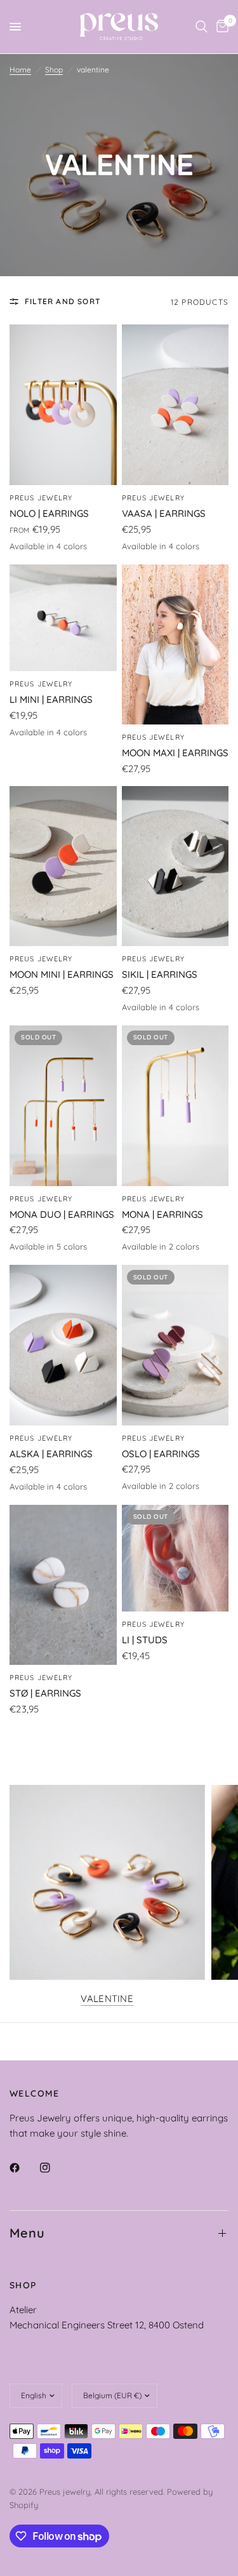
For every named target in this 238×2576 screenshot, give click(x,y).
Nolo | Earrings (49, 513)
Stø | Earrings (45, 1693)
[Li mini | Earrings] (63, 618)
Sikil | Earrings (160, 974)
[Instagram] (54, 2168)
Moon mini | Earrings (62, 974)
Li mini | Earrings (51, 699)
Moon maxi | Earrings (175, 753)
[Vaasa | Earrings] (175, 405)
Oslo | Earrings (161, 1454)
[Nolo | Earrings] (63, 405)
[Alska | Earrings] (63, 1345)
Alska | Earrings (51, 1454)
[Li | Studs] (175, 1558)
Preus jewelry (41, 498)
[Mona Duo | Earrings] (63, 1106)
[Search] (202, 27)
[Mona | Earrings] (175, 1106)
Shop (54, 70)
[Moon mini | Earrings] (63, 866)
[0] (220, 27)
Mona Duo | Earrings (62, 1214)
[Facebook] (23, 2168)
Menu (27, 2233)
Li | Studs (145, 1640)
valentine (107, 1999)
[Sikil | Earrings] (175, 866)
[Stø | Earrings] (63, 1585)
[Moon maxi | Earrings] (175, 645)
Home (20, 70)
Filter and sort (63, 301)
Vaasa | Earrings (164, 513)
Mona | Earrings (162, 1214)
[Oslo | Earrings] (175, 1345)
